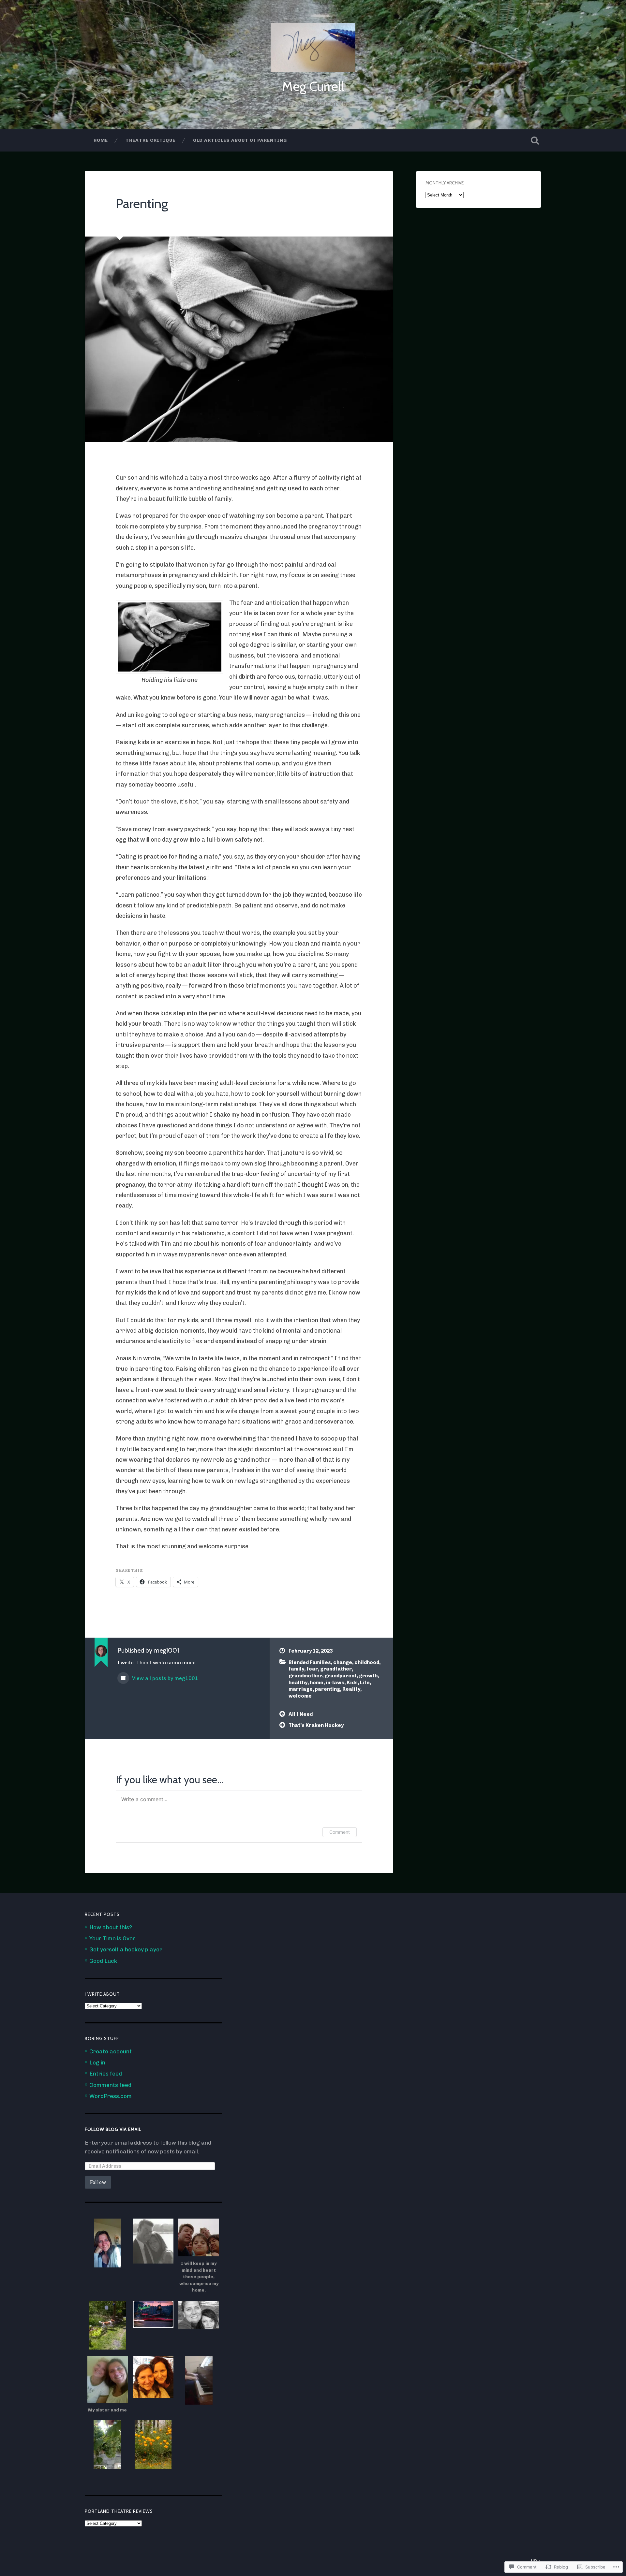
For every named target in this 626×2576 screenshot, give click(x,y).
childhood (367, 1662)
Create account (111, 2051)
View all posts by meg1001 (164, 1678)
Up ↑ (536, 2561)
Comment (340, 1832)
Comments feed (110, 2085)
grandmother (305, 1676)
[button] (108, 2243)
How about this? (111, 1927)
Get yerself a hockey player (126, 1949)
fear (312, 1669)
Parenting (142, 203)
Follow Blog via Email (113, 2129)
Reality (351, 1689)
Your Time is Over (112, 1938)
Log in (97, 2062)
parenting (328, 1689)
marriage (301, 1689)
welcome (300, 1696)
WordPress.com (111, 2096)
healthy (298, 1683)
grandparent (341, 1676)
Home (101, 140)
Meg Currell (313, 86)
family (296, 1669)
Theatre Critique (150, 140)
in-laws (335, 1683)
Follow (98, 2182)
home (317, 1683)
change (343, 1662)
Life (365, 1683)
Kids (352, 1683)
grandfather (336, 1669)
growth (368, 1676)
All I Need (301, 1714)
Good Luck (103, 1961)
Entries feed (106, 2074)
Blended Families (310, 1662)
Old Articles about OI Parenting (240, 140)
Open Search (535, 140)
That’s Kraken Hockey (316, 1725)
